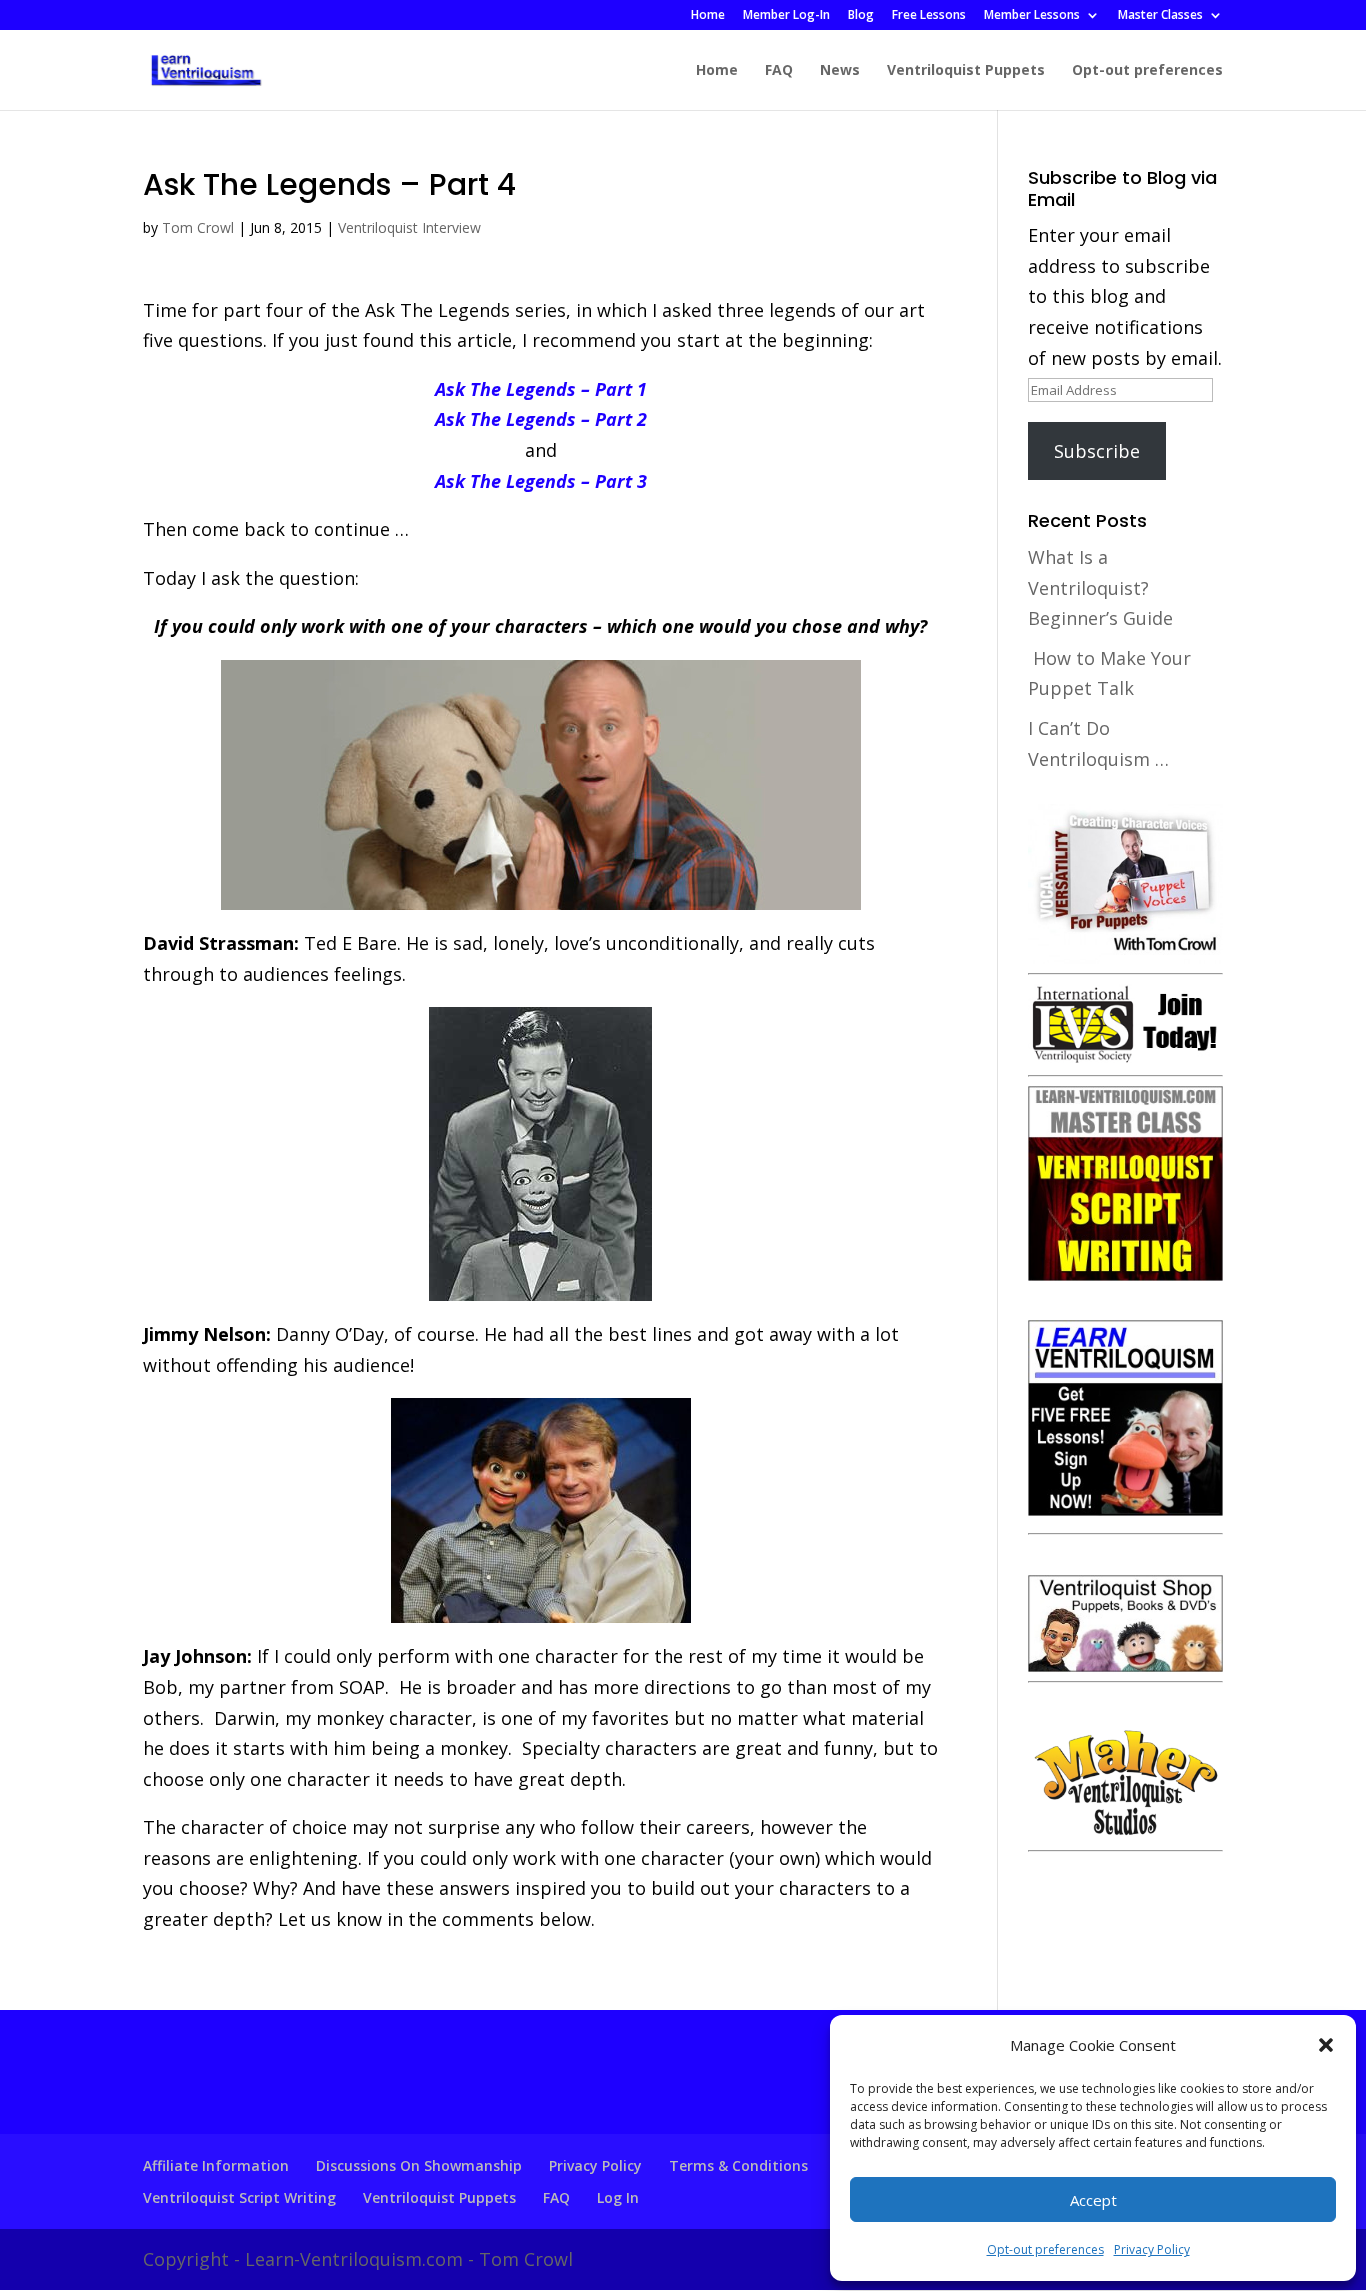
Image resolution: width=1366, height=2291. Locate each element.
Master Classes (1160, 16)
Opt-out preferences (1045, 2249)
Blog (861, 16)
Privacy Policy (1152, 2249)
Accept (1093, 2200)
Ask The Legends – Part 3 (541, 481)
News (840, 71)
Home (708, 16)
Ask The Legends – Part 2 (541, 419)
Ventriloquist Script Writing (239, 2197)
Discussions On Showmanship (419, 2165)
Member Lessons (1032, 16)
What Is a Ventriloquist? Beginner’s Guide (1100, 587)
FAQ (779, 71)
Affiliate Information (216, 2165)
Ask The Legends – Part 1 (541, 389)
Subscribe (1097, 451)
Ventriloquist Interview (409, 227)
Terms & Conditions (738, 2165)
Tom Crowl (198, 227)
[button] (1326, 2045)
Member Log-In (786, 16)
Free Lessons (929, 16)
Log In (618, 2197)
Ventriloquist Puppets (966, 71)
